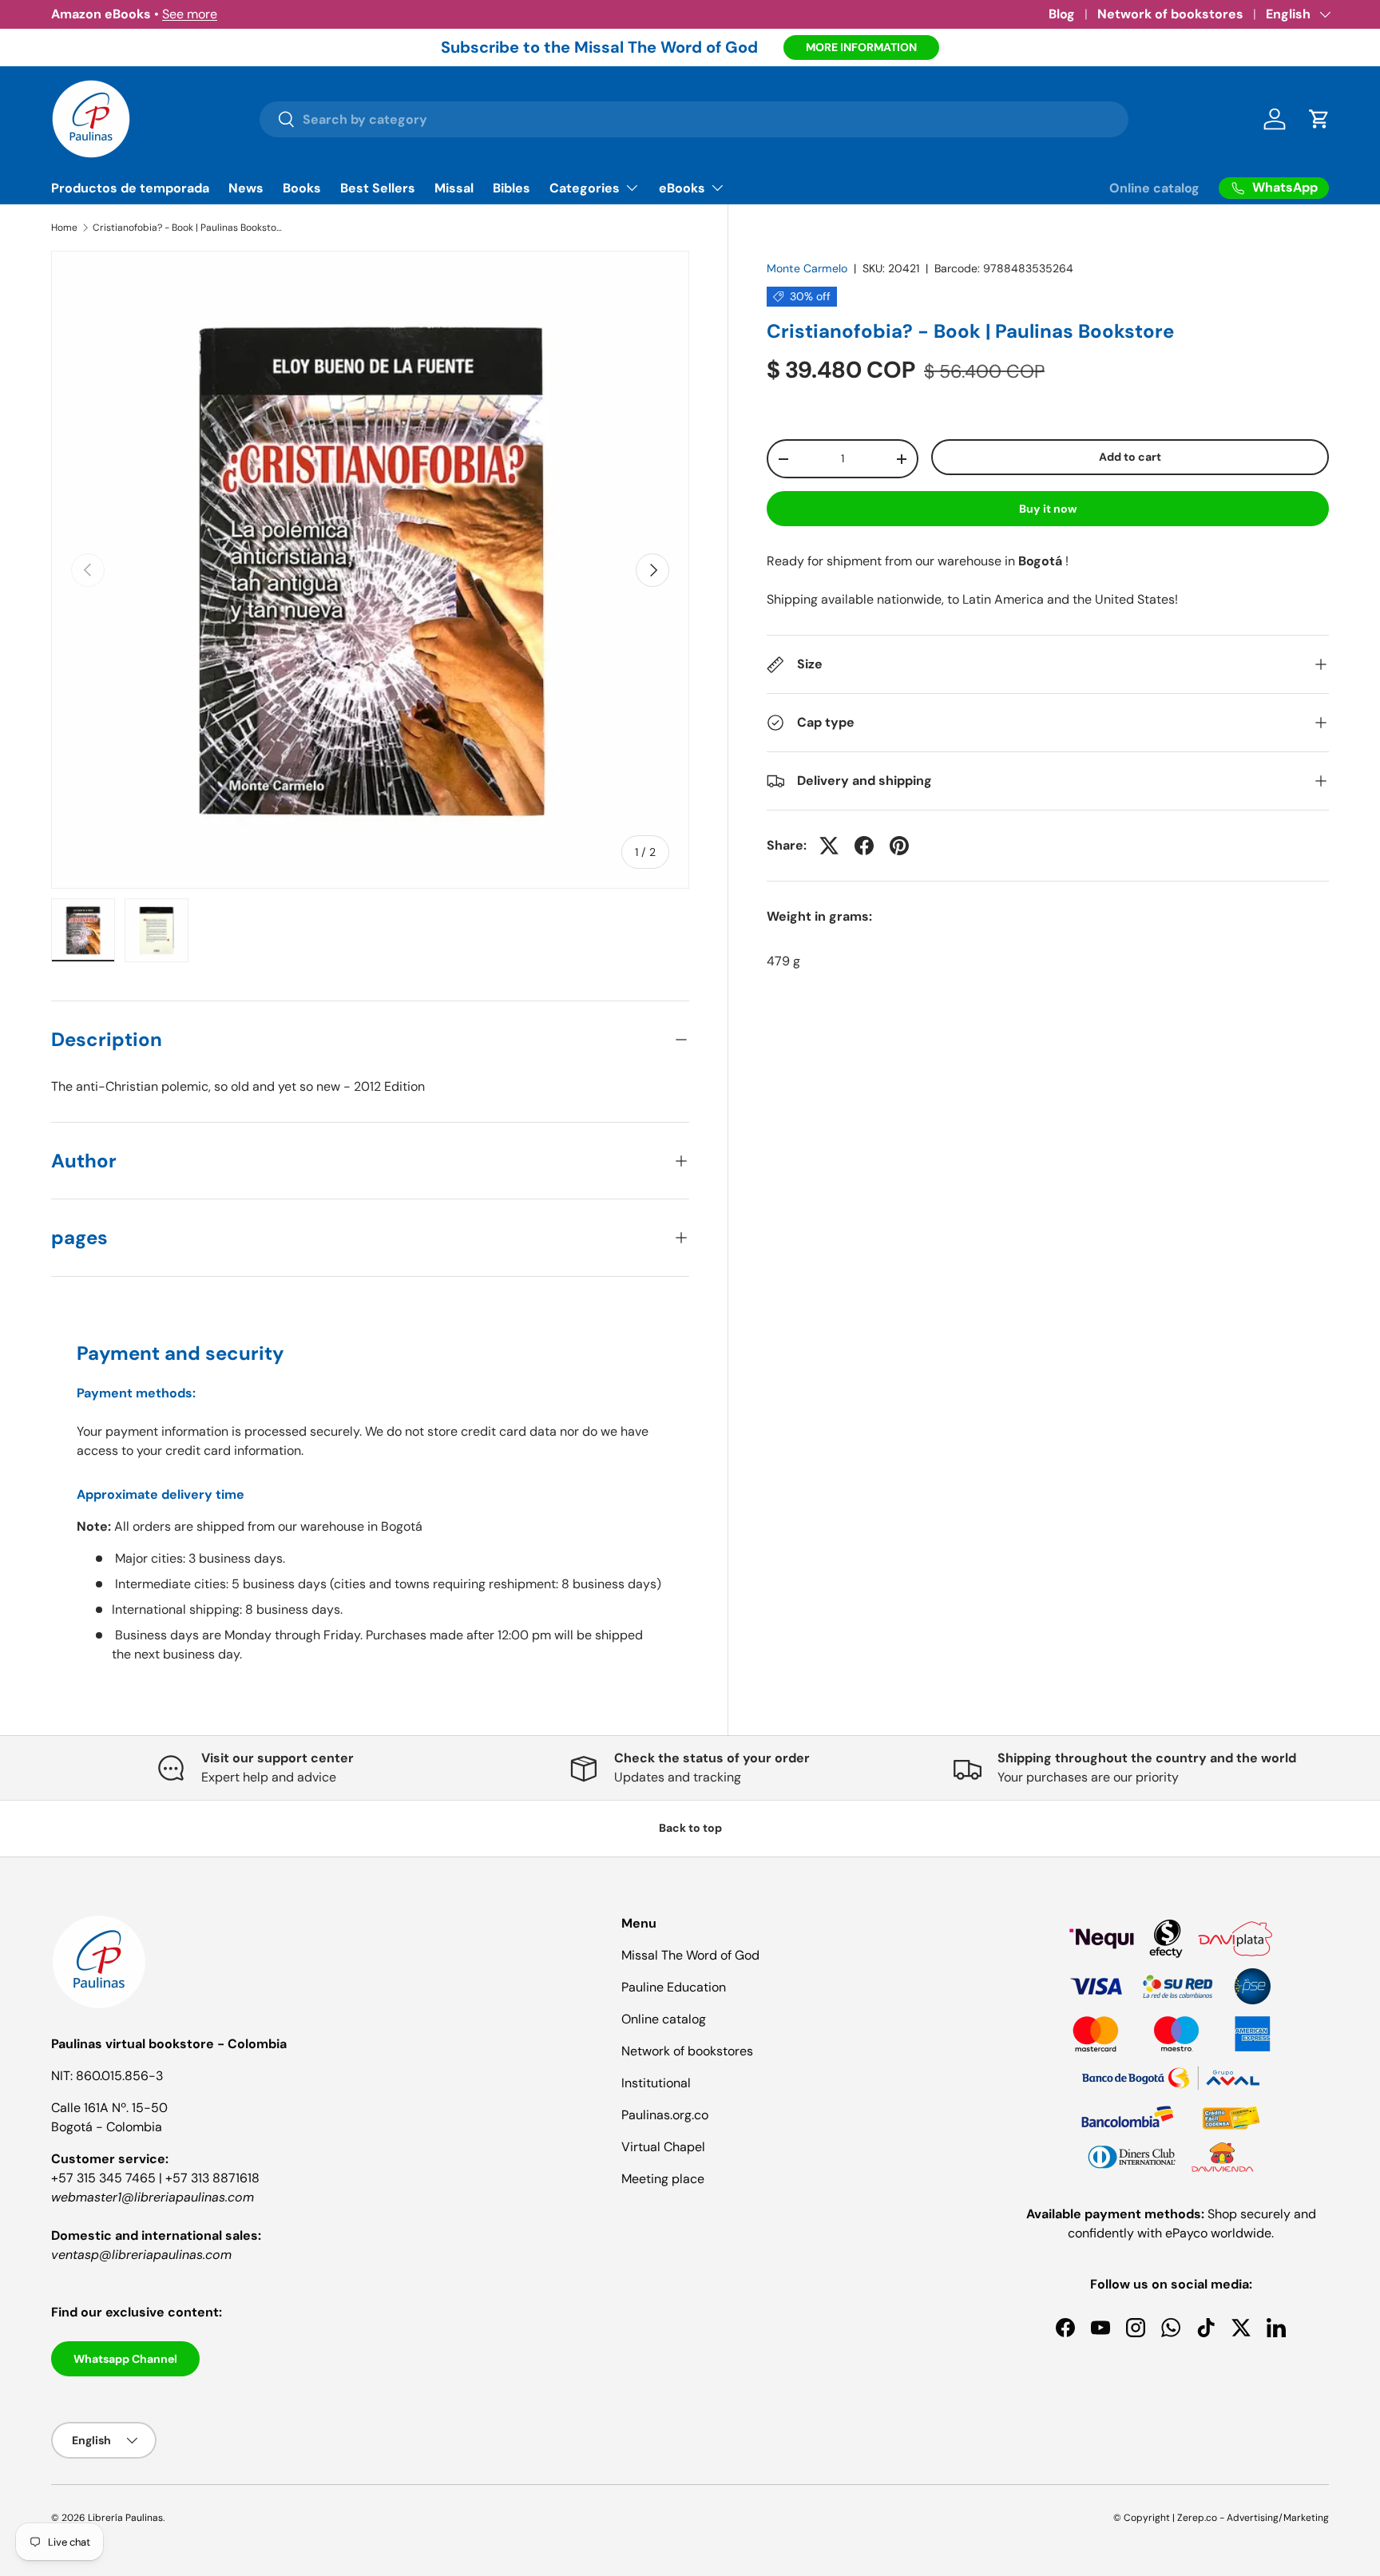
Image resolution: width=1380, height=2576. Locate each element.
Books (302, 188)
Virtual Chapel (663, 2147)
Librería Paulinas (125, 2518)
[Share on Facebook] (864, 846)
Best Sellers (378, 188)
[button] (1319, 119)
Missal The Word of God (690, 1955)
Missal (454, 188)
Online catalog (1154, 188)
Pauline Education (674, 1987)
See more (190, 14)
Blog (1062, 14)
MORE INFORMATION (861, 47)
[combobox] (694, 119)
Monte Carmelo (807, 268)
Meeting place (663, 2179)
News (246, 188)
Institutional (656, 2083)
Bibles (512, 188)
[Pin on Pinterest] (899, 846)
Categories (585, 188)
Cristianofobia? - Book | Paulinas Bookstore (188, 228)
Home (64, 228)
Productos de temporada (130, 188)
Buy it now (1048, 509)
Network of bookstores (1170, 14)
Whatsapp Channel (125, 2359)
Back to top (690, 1828)
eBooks (682, 188)
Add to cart (1130, 458)
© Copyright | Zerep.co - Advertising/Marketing (1221, 2518)
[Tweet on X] (829, 846)
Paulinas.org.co (665, 2115)
